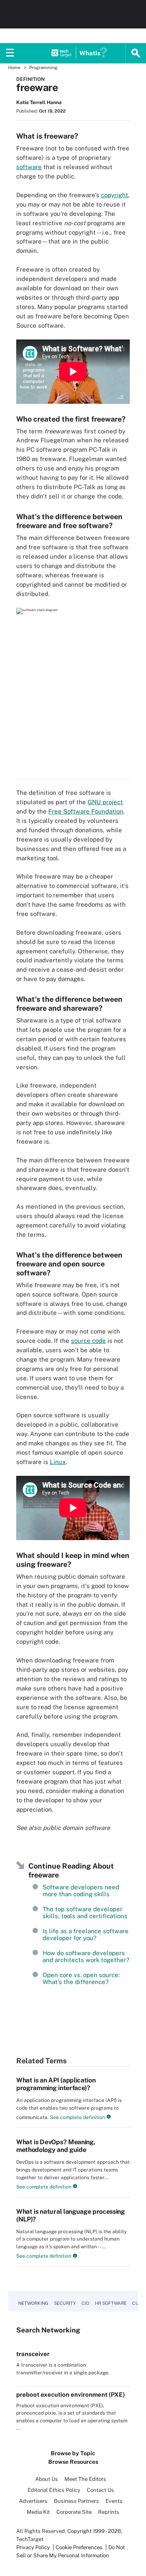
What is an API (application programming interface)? (56, 2084)
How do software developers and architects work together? (86, 1956)
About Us (47, 2479)
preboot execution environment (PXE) (71, 2394)
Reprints (109, 2512)
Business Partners (76, 2501)
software (29, 167)
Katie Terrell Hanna (39, 102)
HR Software (111, 2303)
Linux (58, 1462)
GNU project (105, 802)
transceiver (33, 2354)
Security (65, 2303)
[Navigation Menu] (10, 53)
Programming (43, 67)
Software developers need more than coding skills (81, 1891)
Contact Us (100, 2490)
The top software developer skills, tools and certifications (85, 1912)
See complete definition (77, 2117)
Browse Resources (73, 2462)
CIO (85, 2303)
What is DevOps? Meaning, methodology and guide (56, 2146)
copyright (115, 195)
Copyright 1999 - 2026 (94, 2531)
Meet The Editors (85, 2479)
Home (14, 67)
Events (114, 2501)
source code (88, 1341)
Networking (33, 2303)
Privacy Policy (33, 2547)
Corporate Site (74, 2512)
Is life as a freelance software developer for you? (86, 1934)
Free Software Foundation (86, 811)
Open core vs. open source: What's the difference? (81, 1978)
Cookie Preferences (80, 2547)
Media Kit (38, 2512)
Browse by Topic (73, 2453)
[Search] (136, 53)
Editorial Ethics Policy (54, 2490)
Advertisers (33, 2501)
